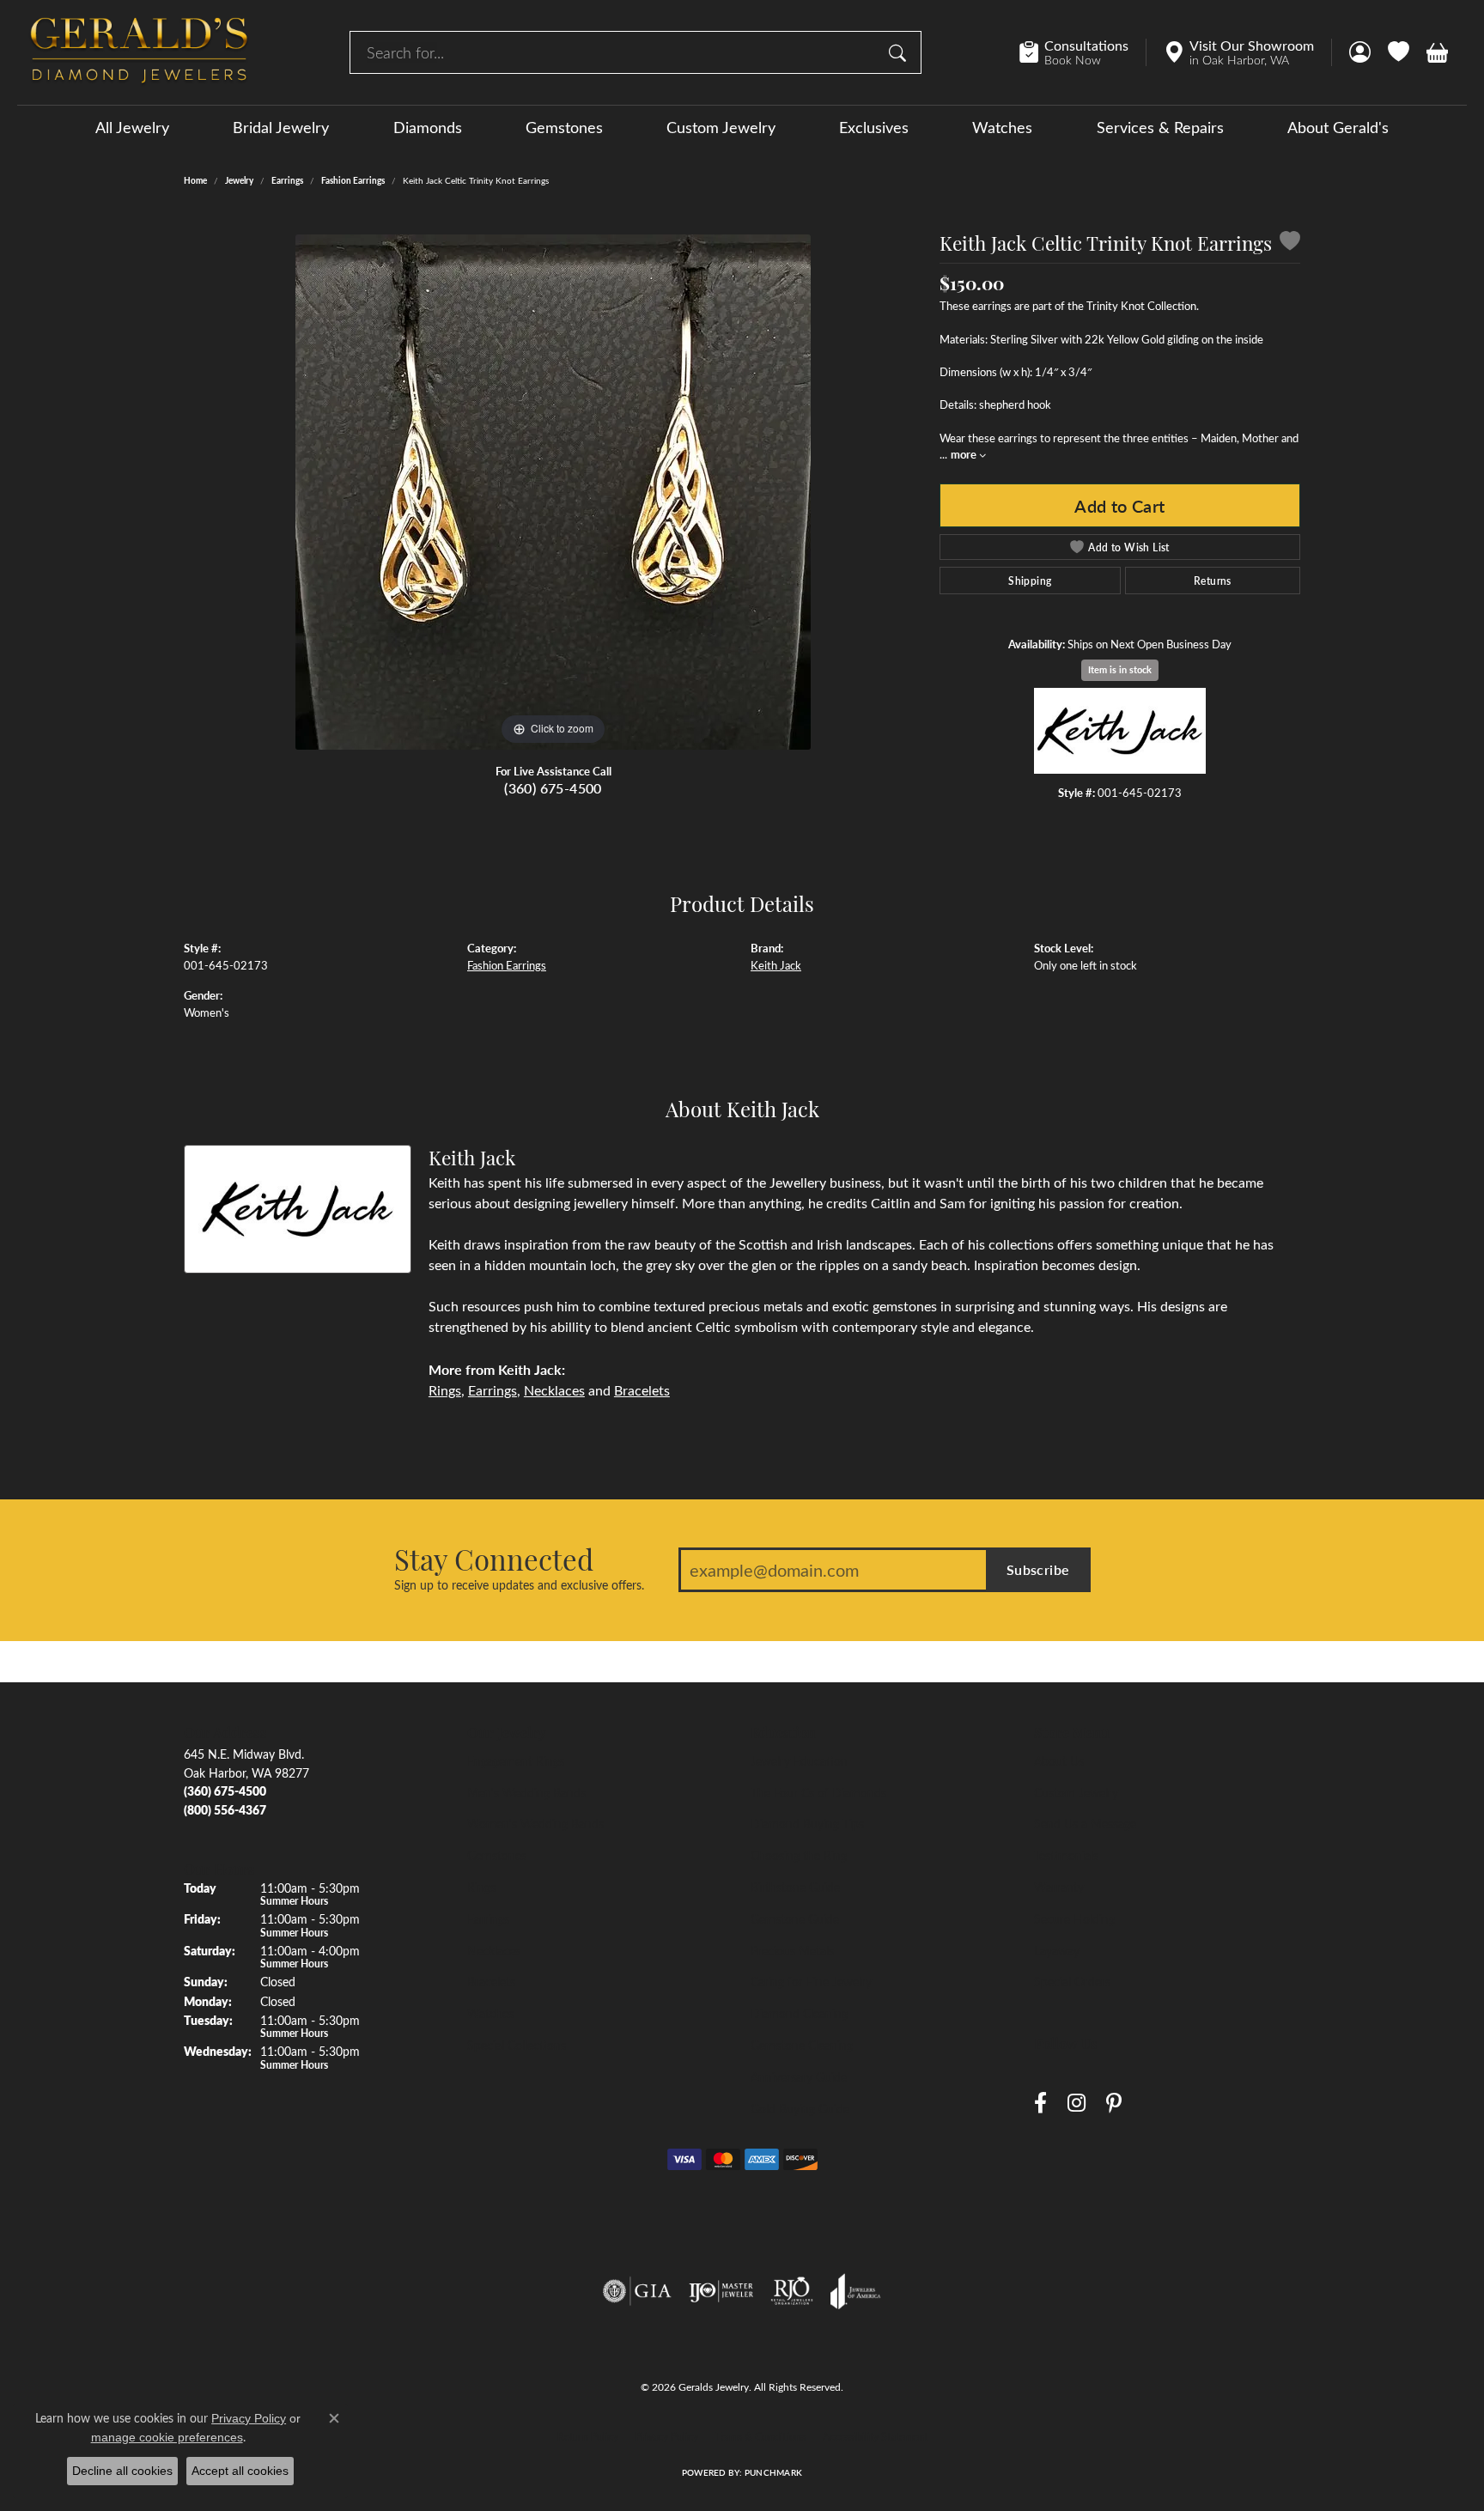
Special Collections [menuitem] (517, 2045)
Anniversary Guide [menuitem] (799, 2076)
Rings (445, 1390)
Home (195, 180)
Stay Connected (494, 1559)
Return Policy (588, 2436)
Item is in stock (1120, 669)
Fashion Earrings (353, 180)
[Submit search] (900, 52)
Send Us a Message (1085, 1823)
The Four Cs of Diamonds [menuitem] (818, 1792)
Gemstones (564, 127)
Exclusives (874, 127)
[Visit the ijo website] (721, 2291)
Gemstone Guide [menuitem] (795, 1918)
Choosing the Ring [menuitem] (799, 1855)
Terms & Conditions (760, 2436)
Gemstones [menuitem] (497, 1855)
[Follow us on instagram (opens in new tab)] (1077, 2104)
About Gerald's (1338, 127)
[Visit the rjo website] (792, 2291)
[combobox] (615, 52)
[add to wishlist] (1290, 243)
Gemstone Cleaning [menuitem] (802, 2045)
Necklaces (554, 1390)
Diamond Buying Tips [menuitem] (807, 1823)
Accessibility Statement (875, 2436)
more (965, 454)
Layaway (1057, 1950)
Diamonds (428, 127)
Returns (1213, 581)
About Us (1059, 1760)
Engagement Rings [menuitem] (516, 1760)
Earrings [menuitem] (488, 1918)
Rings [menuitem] (481, 1887)
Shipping (1030, 581)
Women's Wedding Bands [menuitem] (535, 1823)
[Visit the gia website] (637, 2291)
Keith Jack (776, 965)
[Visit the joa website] (855, 2291)
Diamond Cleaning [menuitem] (799, 2013)
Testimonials (1066, 1855)
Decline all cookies (122, 2471)
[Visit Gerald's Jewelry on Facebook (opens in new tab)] (1040, 2104)
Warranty (1059, 1887)
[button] (1360, 52)
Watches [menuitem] (490, 2013)
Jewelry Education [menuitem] (799, 1760)
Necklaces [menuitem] (494, 1950)
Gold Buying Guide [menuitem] (800, 2108)
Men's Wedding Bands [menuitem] (526, 1792)
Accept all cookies (240, 2471)
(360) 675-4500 (553, 788)
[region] (553, 492)
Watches (1002, 127)
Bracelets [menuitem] (491, 1981)
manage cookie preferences (167, 2437)
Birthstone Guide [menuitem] (795, 1887)
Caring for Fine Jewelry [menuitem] (811, 1981)
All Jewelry (132, 127)
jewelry (239, 180)
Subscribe (1038, 1569)
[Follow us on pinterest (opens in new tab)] (1114, 2104)
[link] (1083, 52)
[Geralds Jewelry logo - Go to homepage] (139, 52)
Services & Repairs (1160, 127)
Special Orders (1072, 1981)
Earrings (287, 180)
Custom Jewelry (721, 127)
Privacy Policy (667, 2436)
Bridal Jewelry (281, 127)
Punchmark (773, 2472)
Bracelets (642, 1390)
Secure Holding (1074, 1918)
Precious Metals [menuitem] (792, 1950)
